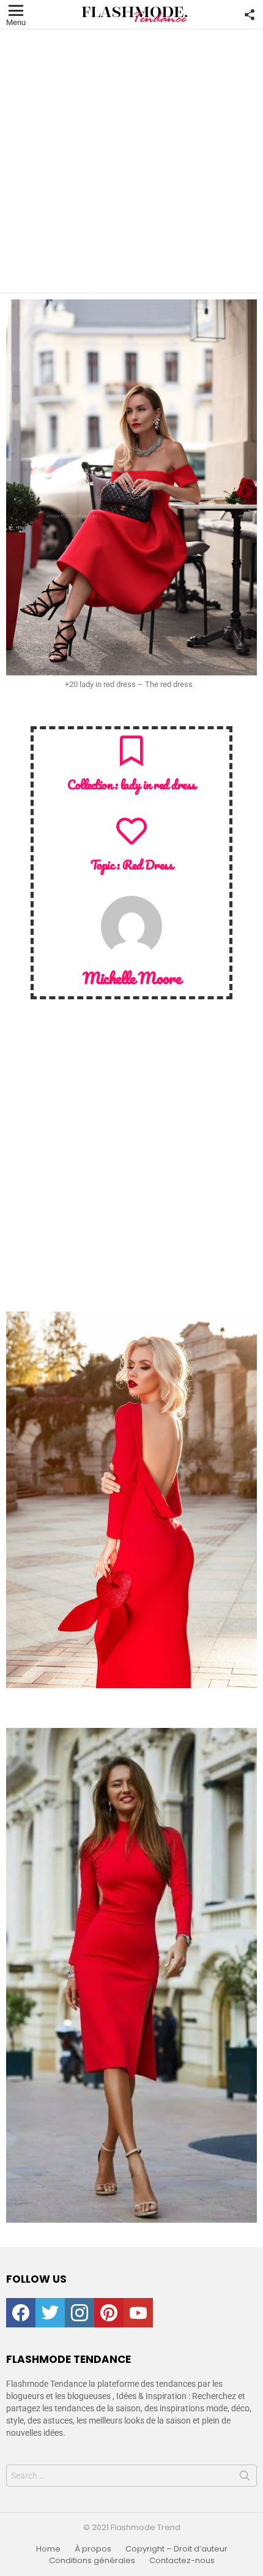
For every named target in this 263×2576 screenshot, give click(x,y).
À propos (93, 2549)
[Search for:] (131, 2476)
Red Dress (148, 865)
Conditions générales (92, 2561)
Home (48, 2549)
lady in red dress (158, 784)
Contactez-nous (182, 2561)
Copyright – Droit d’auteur (176, 2549)
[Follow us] (250, 15)
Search (245, 2478)
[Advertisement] (131, 161)
